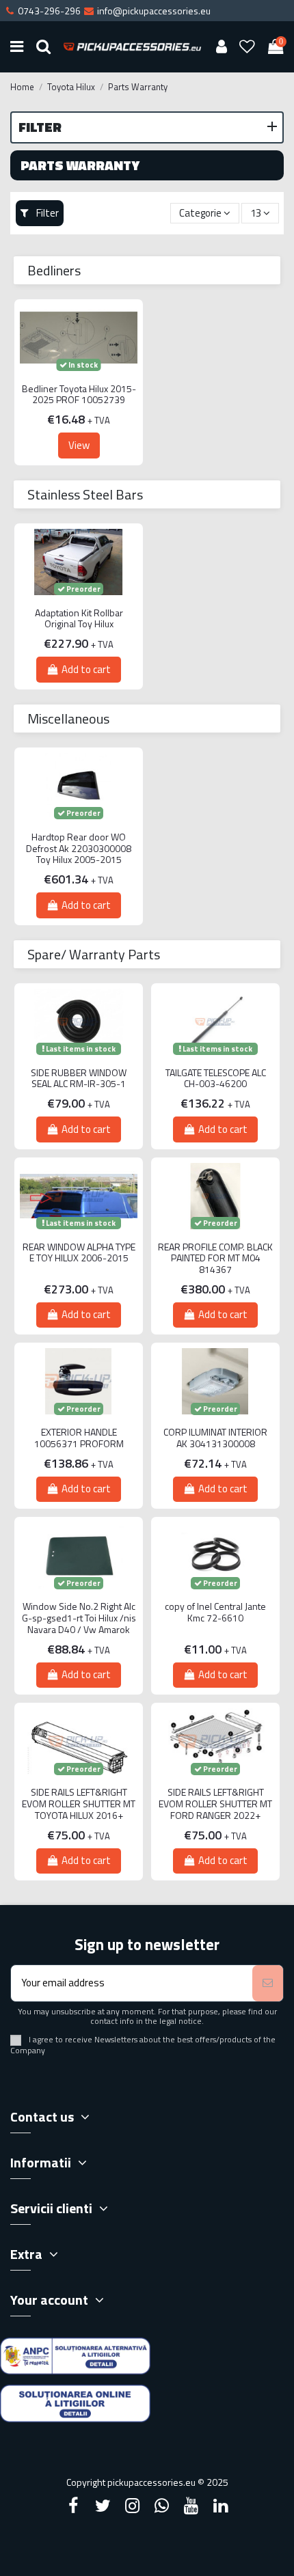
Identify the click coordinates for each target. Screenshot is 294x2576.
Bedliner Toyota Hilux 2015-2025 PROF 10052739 (79, 395)
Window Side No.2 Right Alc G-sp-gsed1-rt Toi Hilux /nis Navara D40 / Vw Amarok (79, 1618)
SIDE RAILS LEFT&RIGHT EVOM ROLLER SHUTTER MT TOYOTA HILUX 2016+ (79, 1804)
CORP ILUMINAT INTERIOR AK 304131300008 (215, 1438)
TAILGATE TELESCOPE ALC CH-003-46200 (216, 1079)
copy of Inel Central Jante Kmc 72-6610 (215, 1613)
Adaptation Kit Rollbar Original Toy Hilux (79, 619)
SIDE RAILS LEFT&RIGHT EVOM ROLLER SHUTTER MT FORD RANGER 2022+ (215, 1804)
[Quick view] (79, 381)
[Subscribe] (268, 1983)
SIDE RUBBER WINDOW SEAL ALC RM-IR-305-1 (79, 1079)
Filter (46, 213)
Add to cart (86, 669)
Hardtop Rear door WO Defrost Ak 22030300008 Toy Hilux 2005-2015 (79, 849)
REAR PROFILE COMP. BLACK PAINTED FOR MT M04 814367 (215, 1259)
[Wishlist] (248, 47)
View (79, 445)
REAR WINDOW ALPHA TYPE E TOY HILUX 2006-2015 (79, 1253)
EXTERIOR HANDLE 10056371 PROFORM (79, 1438)
